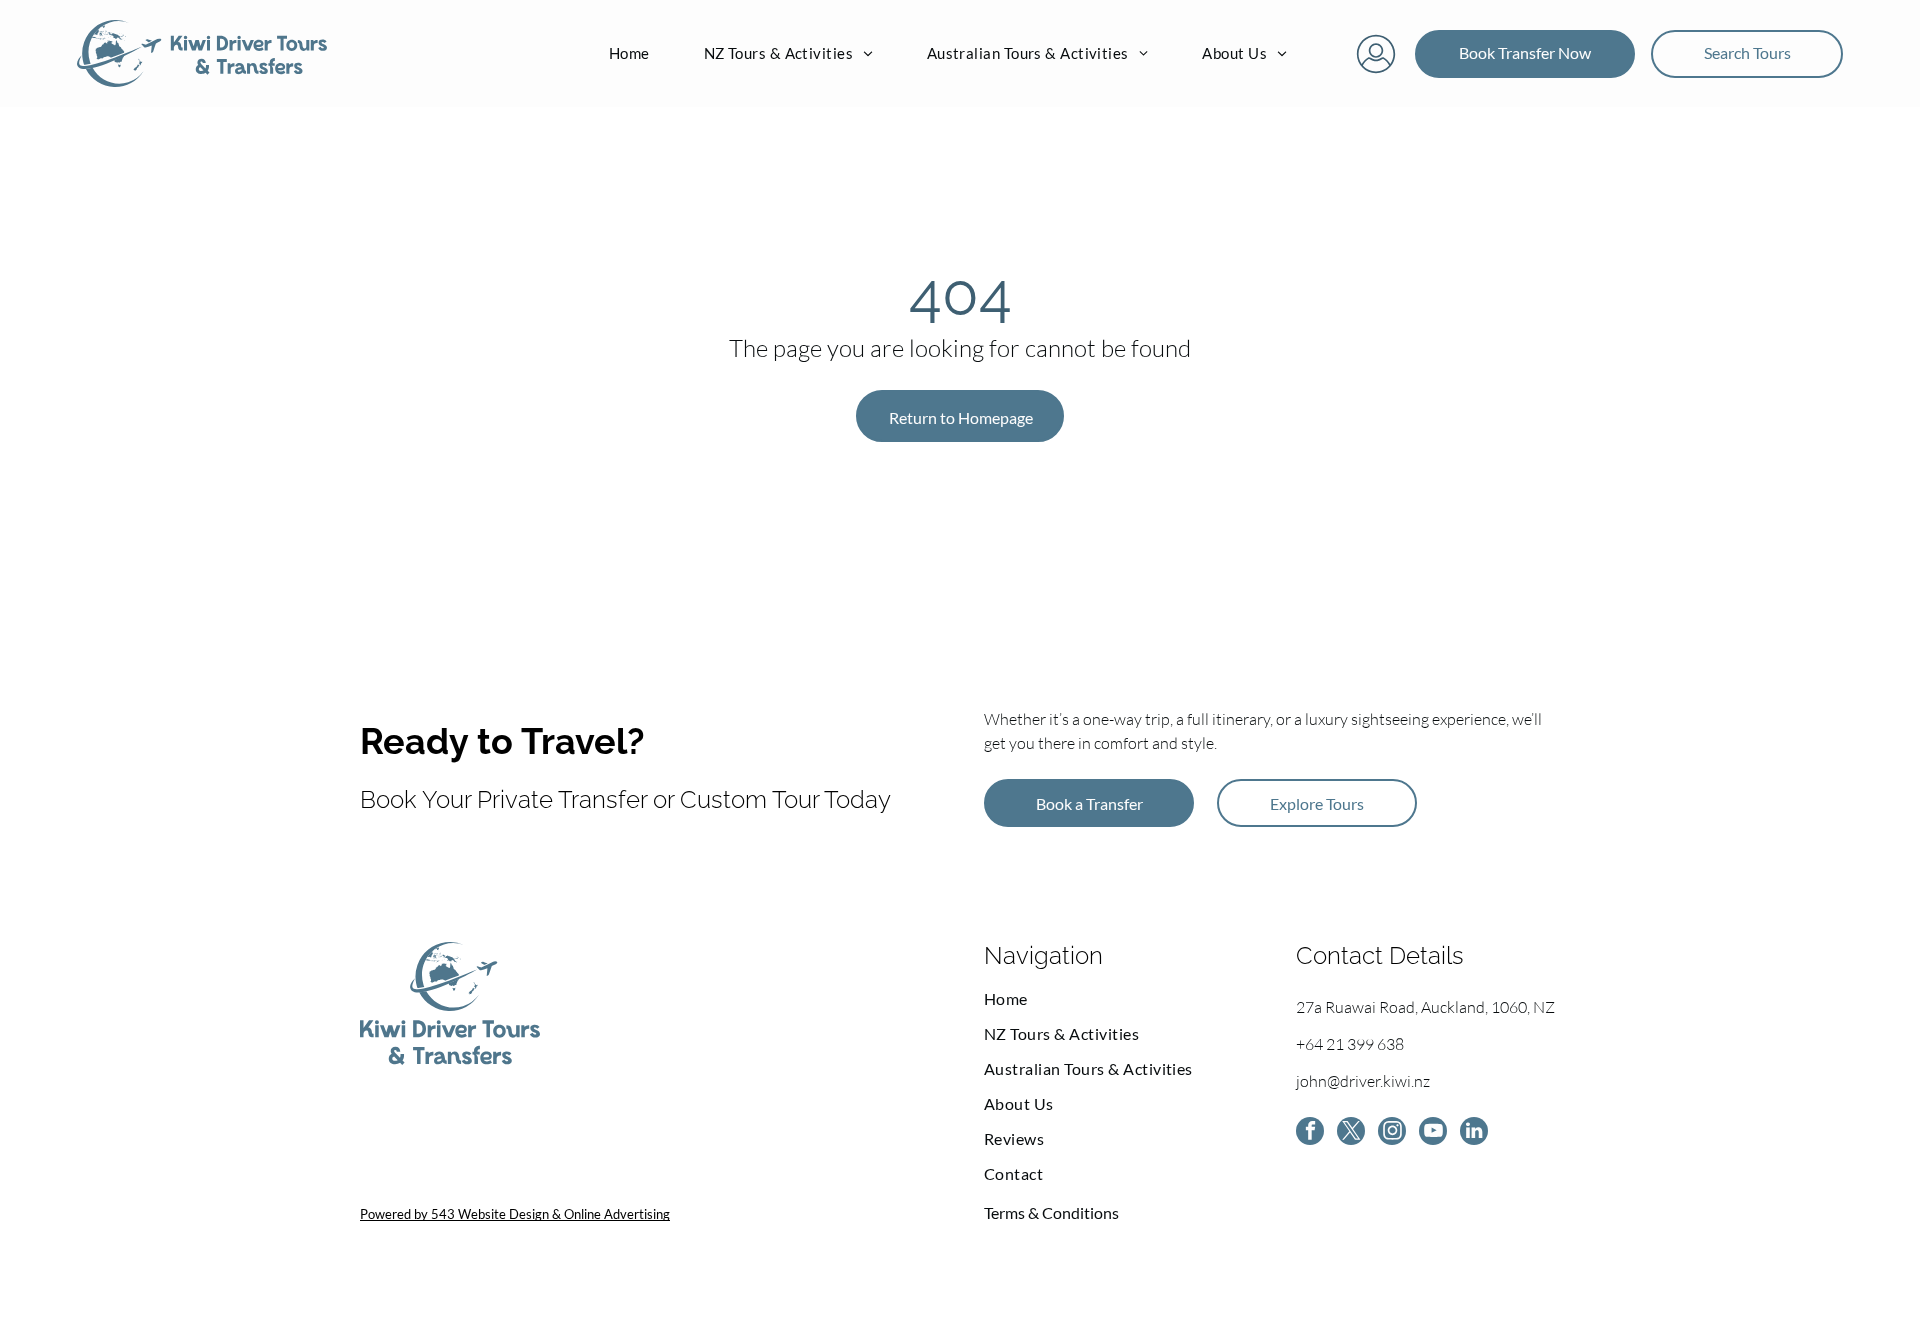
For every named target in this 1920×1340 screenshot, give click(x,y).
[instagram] (1392, 1133)
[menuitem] (629, 54)
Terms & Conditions (1051, 1212)
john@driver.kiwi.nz (1363, 1081)
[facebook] (1310, 1133)
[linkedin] (1474, 1133)
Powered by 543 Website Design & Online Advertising (515, 1214)
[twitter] (1351, 1133)
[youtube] (1433, 1133)
